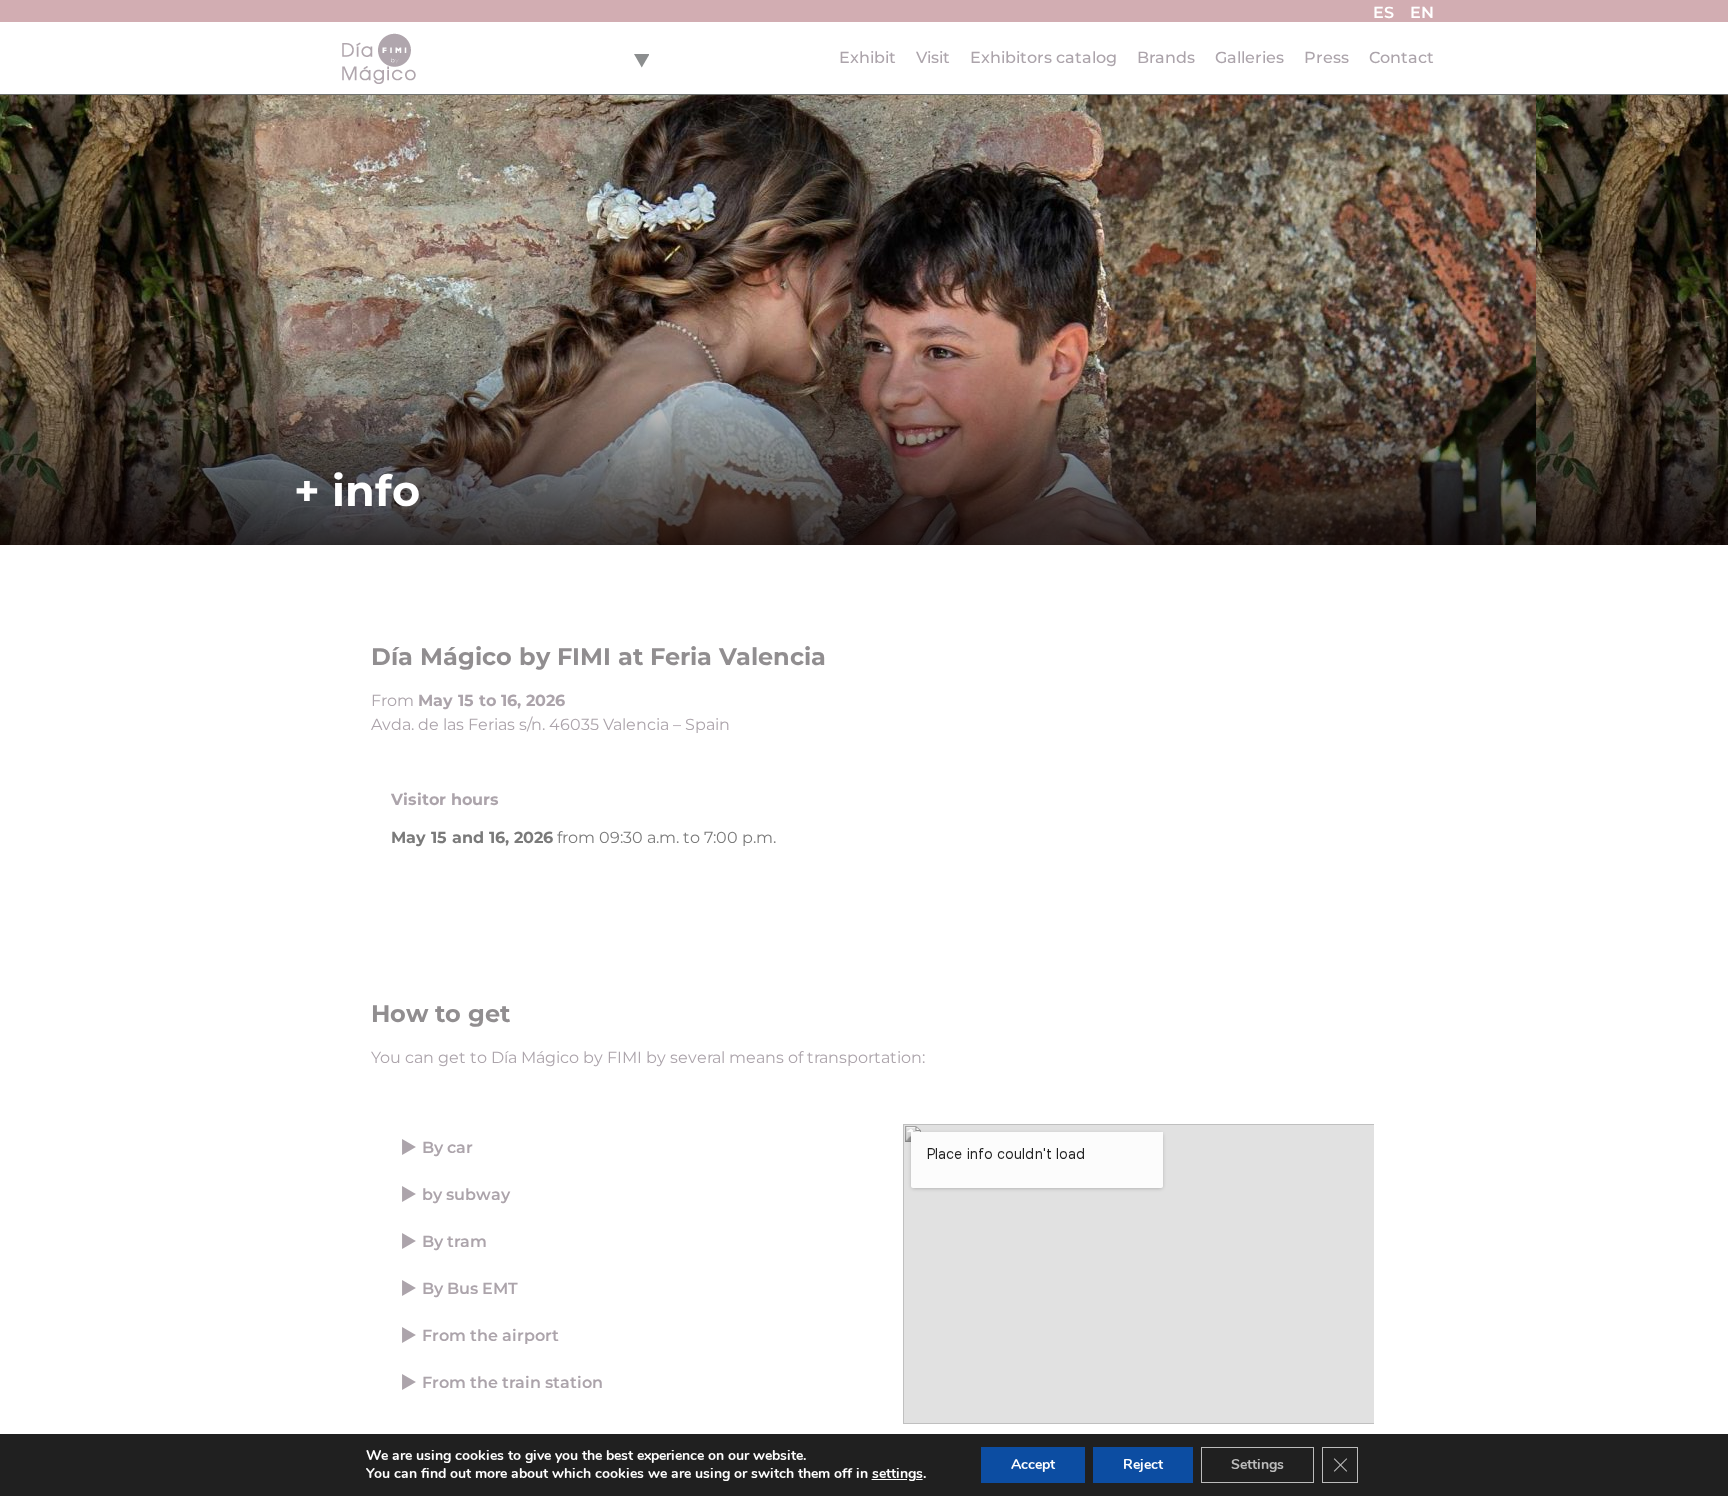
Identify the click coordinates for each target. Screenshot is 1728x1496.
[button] (627, 1147)
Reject (1143, 1464)
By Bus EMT (470, 1288)
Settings (1257, 1464)
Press (1326, 57)
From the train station (512, 1382)
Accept (1033, 1464)
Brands (1166, 57)
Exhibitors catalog (1043, 57)
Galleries (1249, 57)
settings (897, 1474)
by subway (466, 1194)
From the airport (490, 1335)
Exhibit (867, 57)
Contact (1401, 57)
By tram (454, 1241)
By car (447, 1147)
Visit (933, 57)
